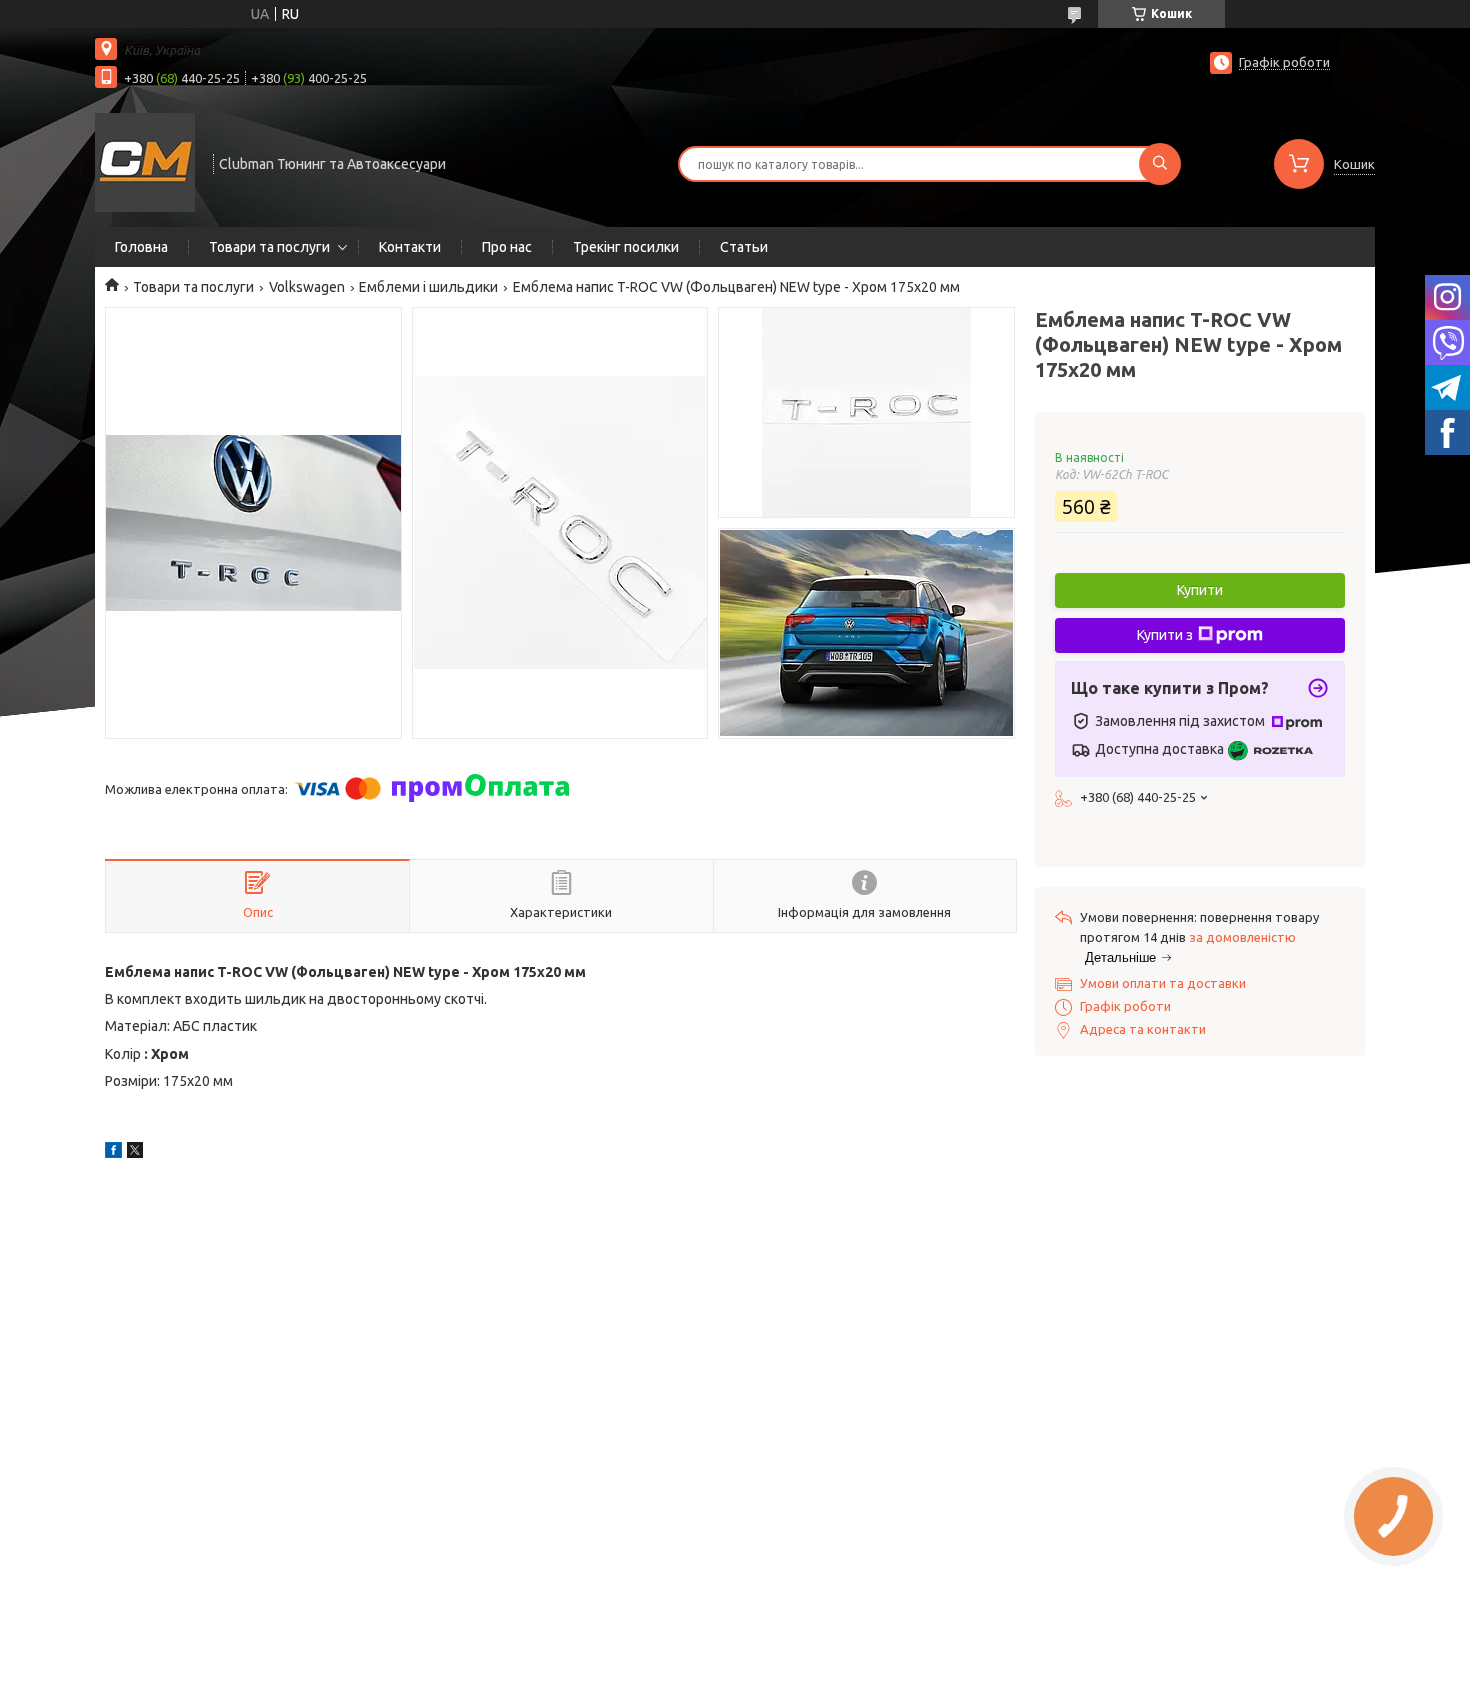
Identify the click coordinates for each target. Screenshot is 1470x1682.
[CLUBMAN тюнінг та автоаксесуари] (145, 162)
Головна (141, 247)
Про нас (507, 247)
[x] (135, 1153)
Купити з (1165, 635)
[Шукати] (1160, 164)
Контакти (410, 247)
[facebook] (113, 1153)
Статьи (744, 247)
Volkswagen (307, 287)
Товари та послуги (269, 247)
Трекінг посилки (626, 247)
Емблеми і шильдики (428, 287)
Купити (1200, 590)
